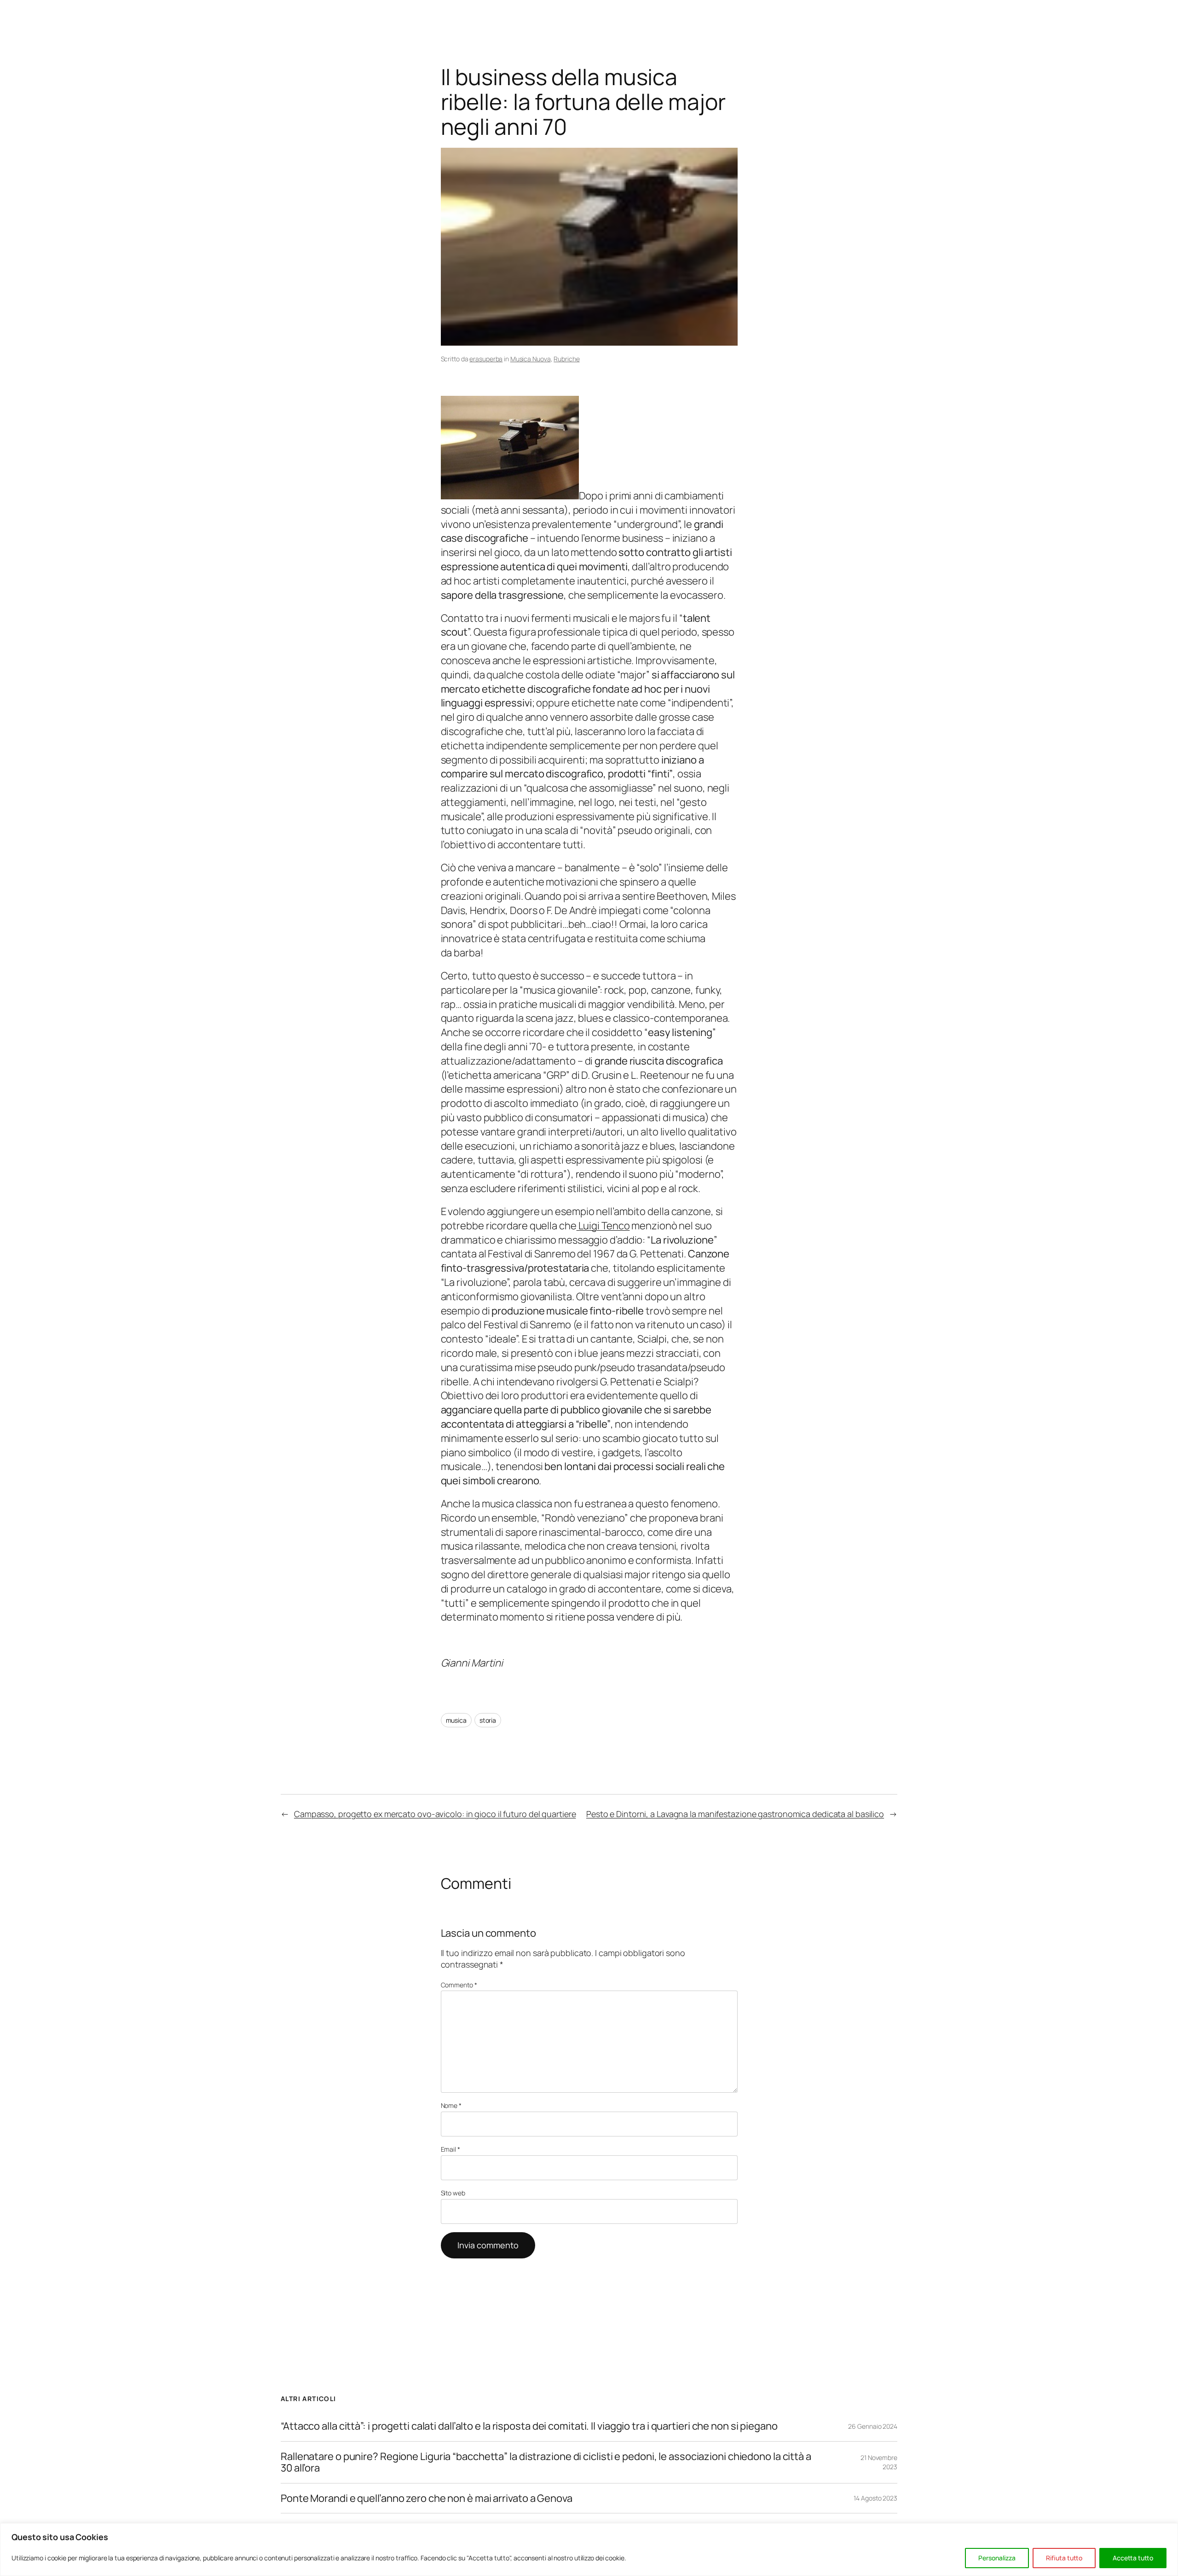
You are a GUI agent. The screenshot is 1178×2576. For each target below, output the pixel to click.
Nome (451, 2105)
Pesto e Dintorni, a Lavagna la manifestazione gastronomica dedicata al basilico (735, 1814)
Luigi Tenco (603, 1226)
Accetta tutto (1133, 2558)
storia (488, 1720)
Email (450, 2149)
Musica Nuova (531, 359)
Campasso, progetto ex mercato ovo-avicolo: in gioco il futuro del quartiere (435, 1814)
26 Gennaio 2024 (873, 2426)
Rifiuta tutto (1064, 2558)
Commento (459, 1985)
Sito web (453, 2193)
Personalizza (997, 2558)
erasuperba (486, 359)
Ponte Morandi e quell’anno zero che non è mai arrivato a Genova (427, 2498)
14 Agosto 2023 (875, 2498)
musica (456, 1720)
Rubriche (566, 359)
